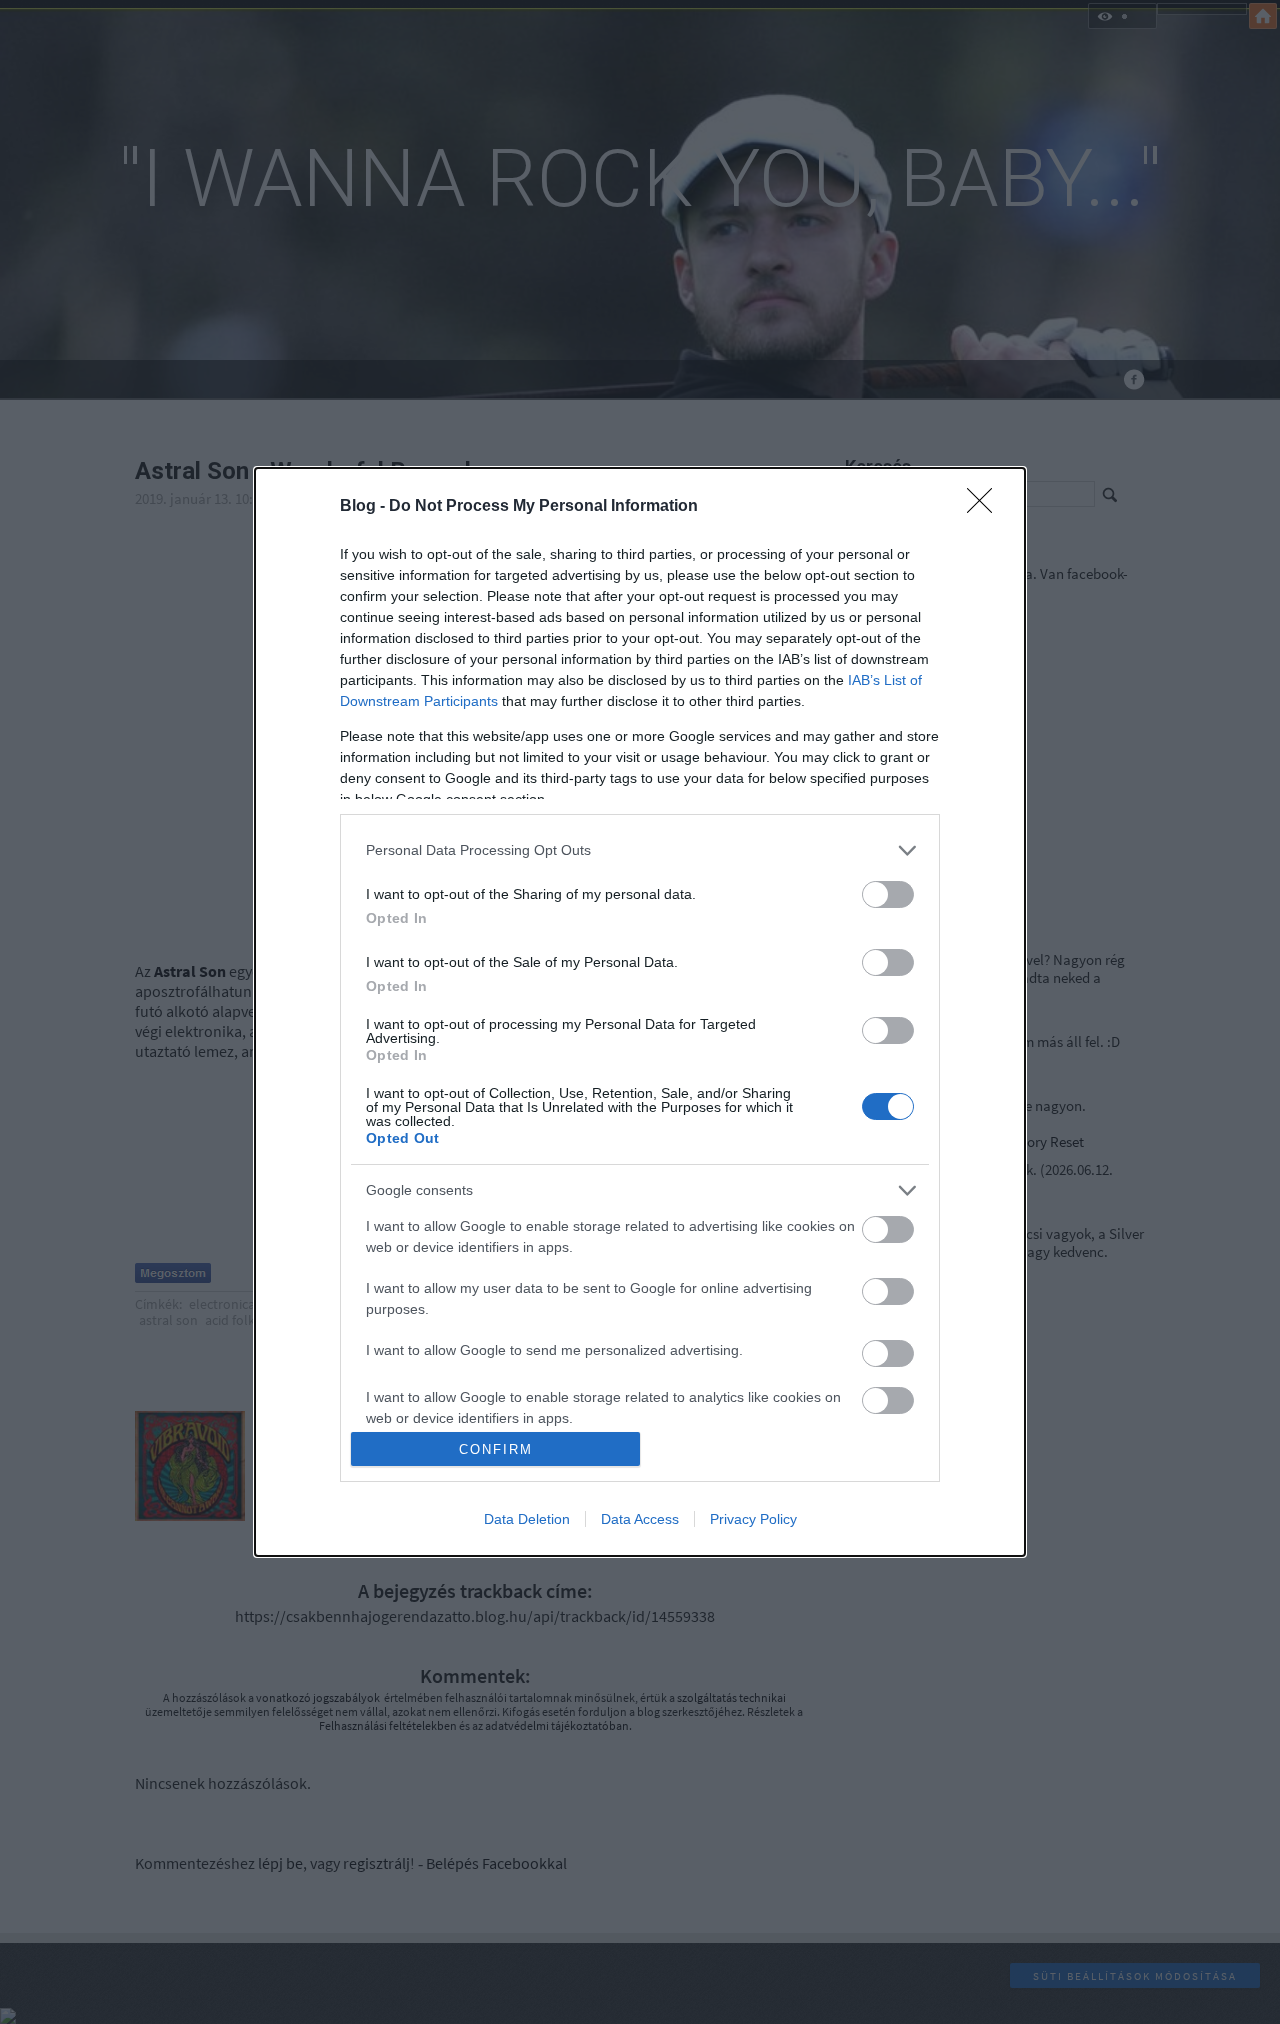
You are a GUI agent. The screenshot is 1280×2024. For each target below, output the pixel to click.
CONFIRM (496, 1449)
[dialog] (640, 1012)
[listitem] (640, 850)
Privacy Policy (753, 1519)
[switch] (888, 894)
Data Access (640, 1519)
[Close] (986, 507)
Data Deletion (527, 1519)
